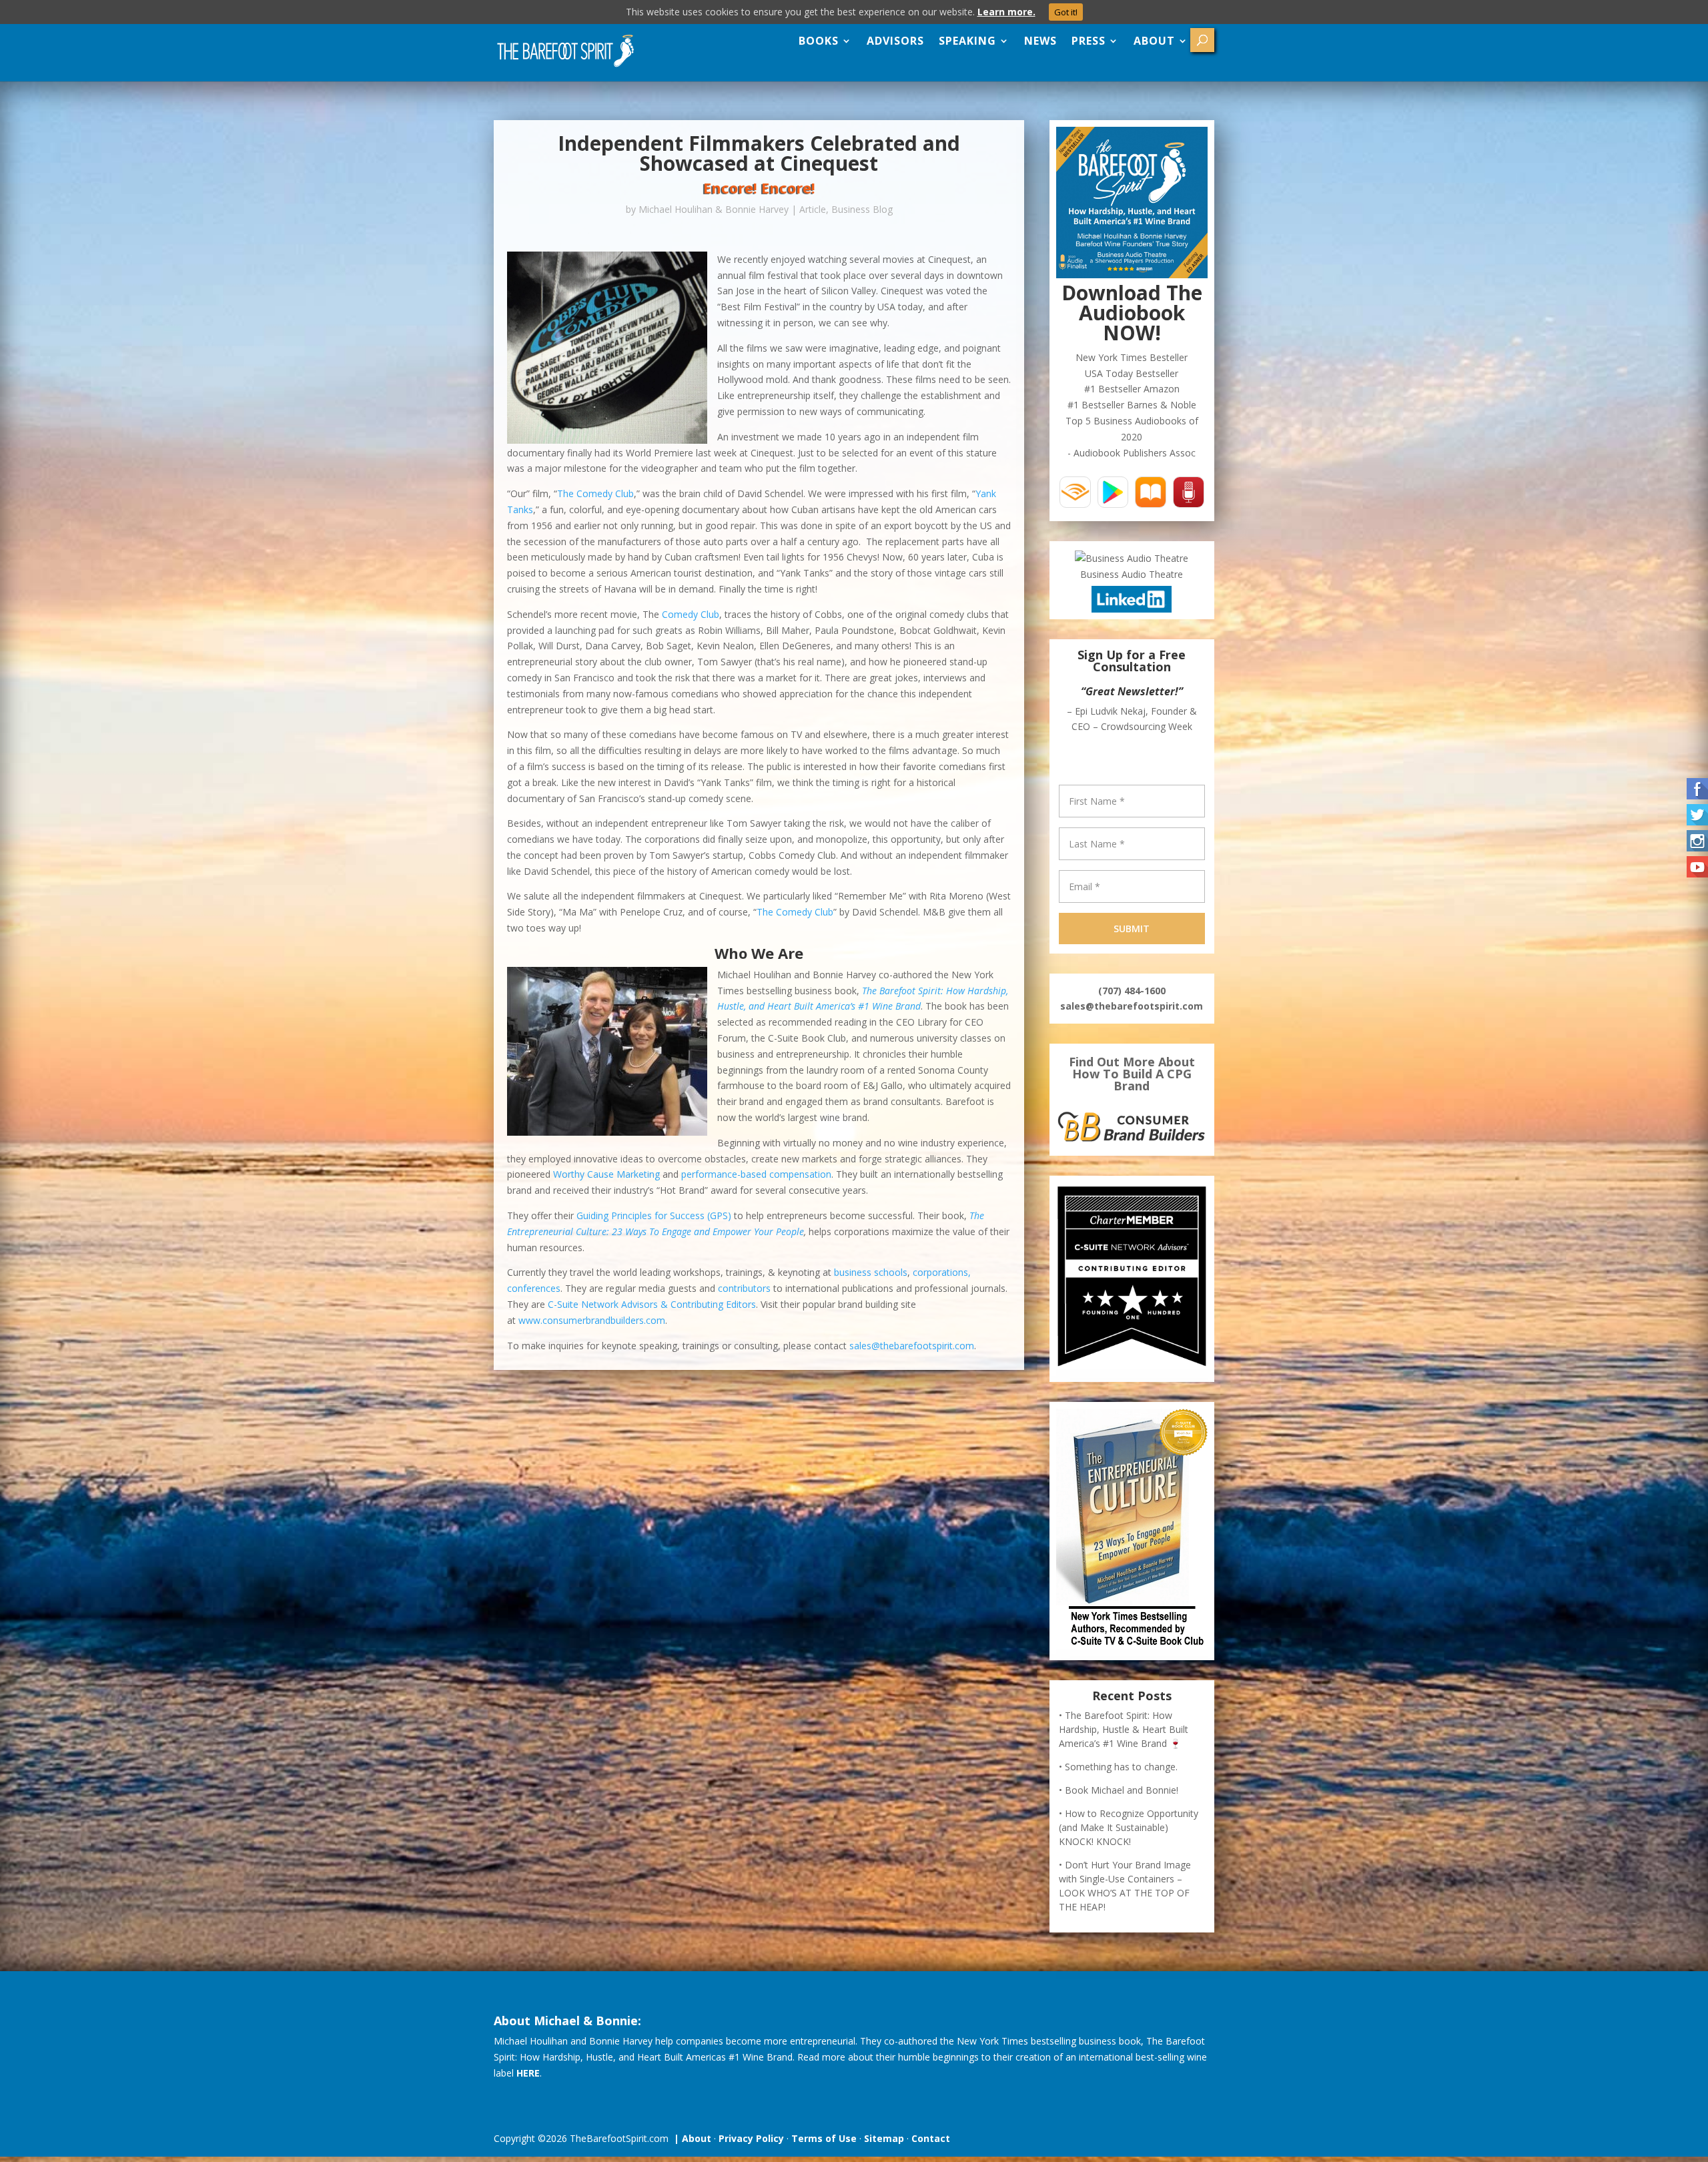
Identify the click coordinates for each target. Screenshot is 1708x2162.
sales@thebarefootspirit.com (912, 1346)
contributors (744, 1288)
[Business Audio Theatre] (1132, 558)
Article (813, 209)
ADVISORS (895, 41)
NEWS (1040, 41)
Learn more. (1006, 12)
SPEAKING (967, 41)
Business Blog (862, 209)
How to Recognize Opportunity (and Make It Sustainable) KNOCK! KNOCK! (1129, 1891)
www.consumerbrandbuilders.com (592, 1320)
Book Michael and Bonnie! (1122, 1854)
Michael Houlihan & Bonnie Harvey (714, 209)
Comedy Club (691, 614)
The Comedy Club (595, 493)
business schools (871, 1272)
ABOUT (1154, 41)
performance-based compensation (756, 1174)
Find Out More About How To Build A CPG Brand (1132, 1138)
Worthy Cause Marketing (606, 1174)
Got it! (1066, 12)
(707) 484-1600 (1132, 1055)
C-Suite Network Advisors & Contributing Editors (652, 1304)
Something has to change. (1121, 1831)
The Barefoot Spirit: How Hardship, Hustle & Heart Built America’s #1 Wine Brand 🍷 (1124, 1793)
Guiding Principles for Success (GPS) (654, 1215)
